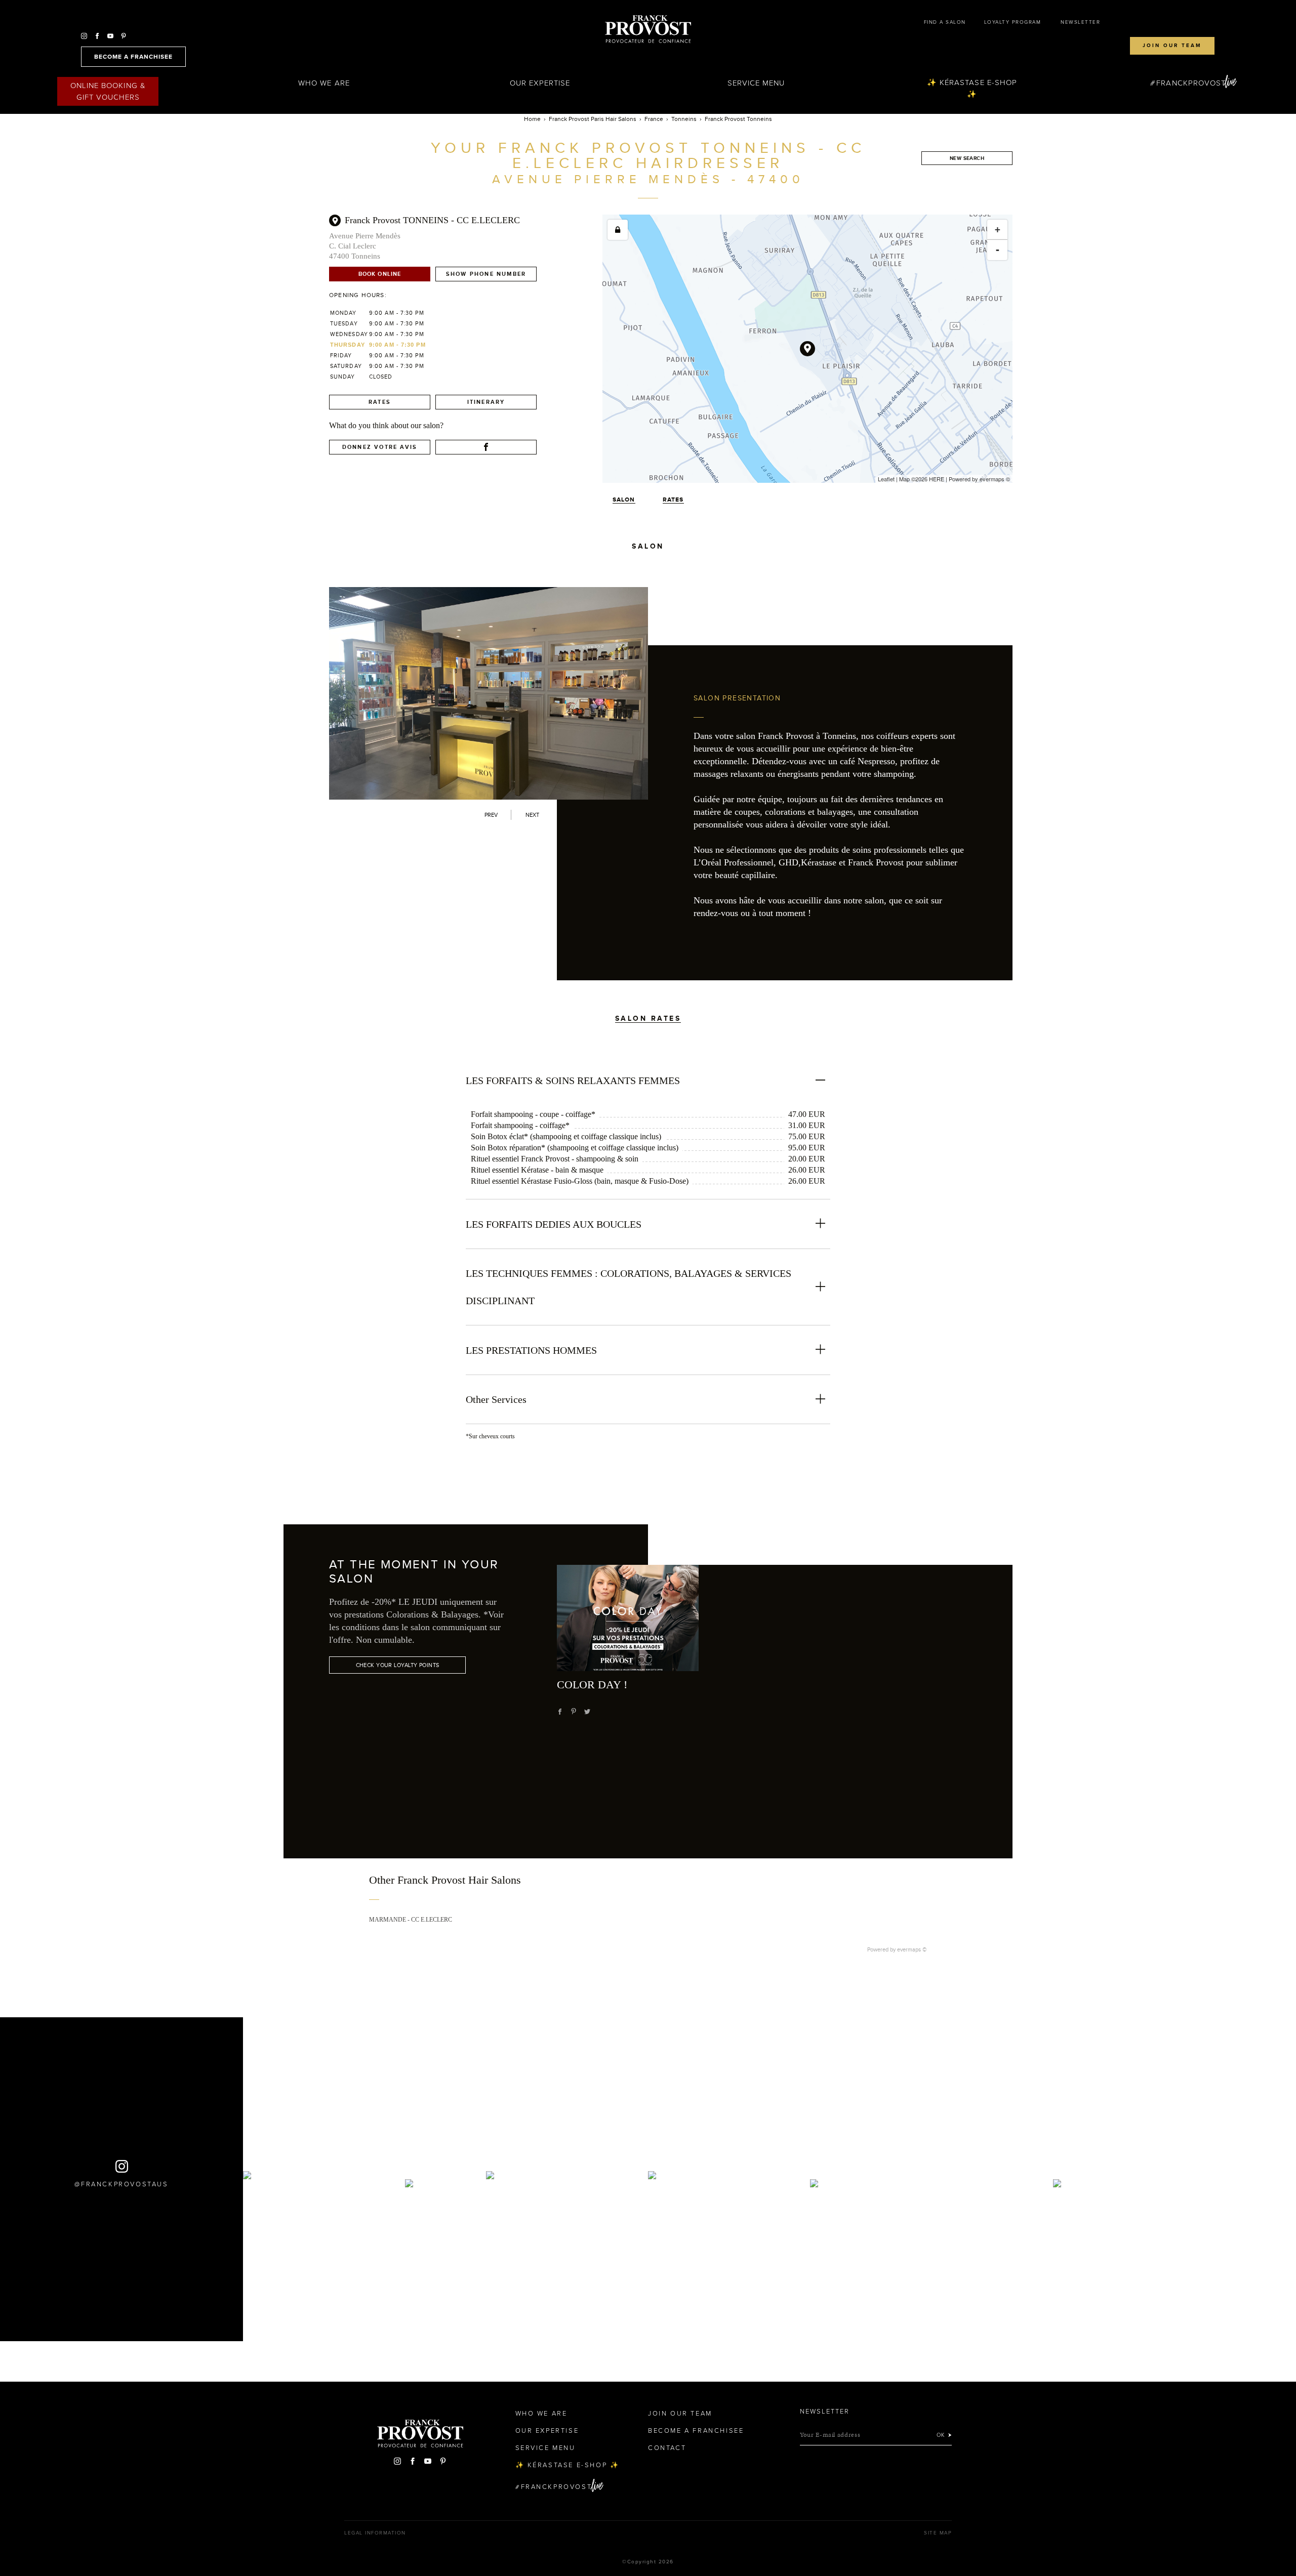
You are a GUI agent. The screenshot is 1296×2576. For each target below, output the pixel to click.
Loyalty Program (1013, 22)
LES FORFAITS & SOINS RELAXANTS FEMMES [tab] (573, 1081)
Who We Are (324, 83)
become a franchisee (133, 57)
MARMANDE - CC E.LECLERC (411, 1920)
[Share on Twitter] (587, 1712)
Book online (380, 274)
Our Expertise (540, 83)
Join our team (1172, 46)
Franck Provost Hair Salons (648, 29)
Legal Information (375, 2533)
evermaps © (912, 1949)
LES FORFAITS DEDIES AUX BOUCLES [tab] (554, 1224)
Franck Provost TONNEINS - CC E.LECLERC (432, 220)
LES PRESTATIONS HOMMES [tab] (531, 1350)
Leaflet (886, 479)
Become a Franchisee (696, 2431)
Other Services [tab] (496, 1399)
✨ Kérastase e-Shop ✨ (972, 88)
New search (967, 158)
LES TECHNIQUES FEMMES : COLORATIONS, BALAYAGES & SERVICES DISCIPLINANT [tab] (629, 1287)
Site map (938, 2533)
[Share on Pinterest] (574, 1712)
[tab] (648, 1003)
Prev (491, 815)
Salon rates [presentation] (648, 1018)
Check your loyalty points (398, 1665)
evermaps (992, 479)
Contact (667, 2448)
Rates (380, 402)
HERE (937, 479)
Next (532, 815)
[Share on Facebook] (560, 1712)
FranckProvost (1191, 83)
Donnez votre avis (380, 447)
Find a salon (945, 22)
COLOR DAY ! (592, 1685)
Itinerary (486, 402)
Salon (624, 500)
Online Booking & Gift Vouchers (108, 91)
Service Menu (756, 83)
